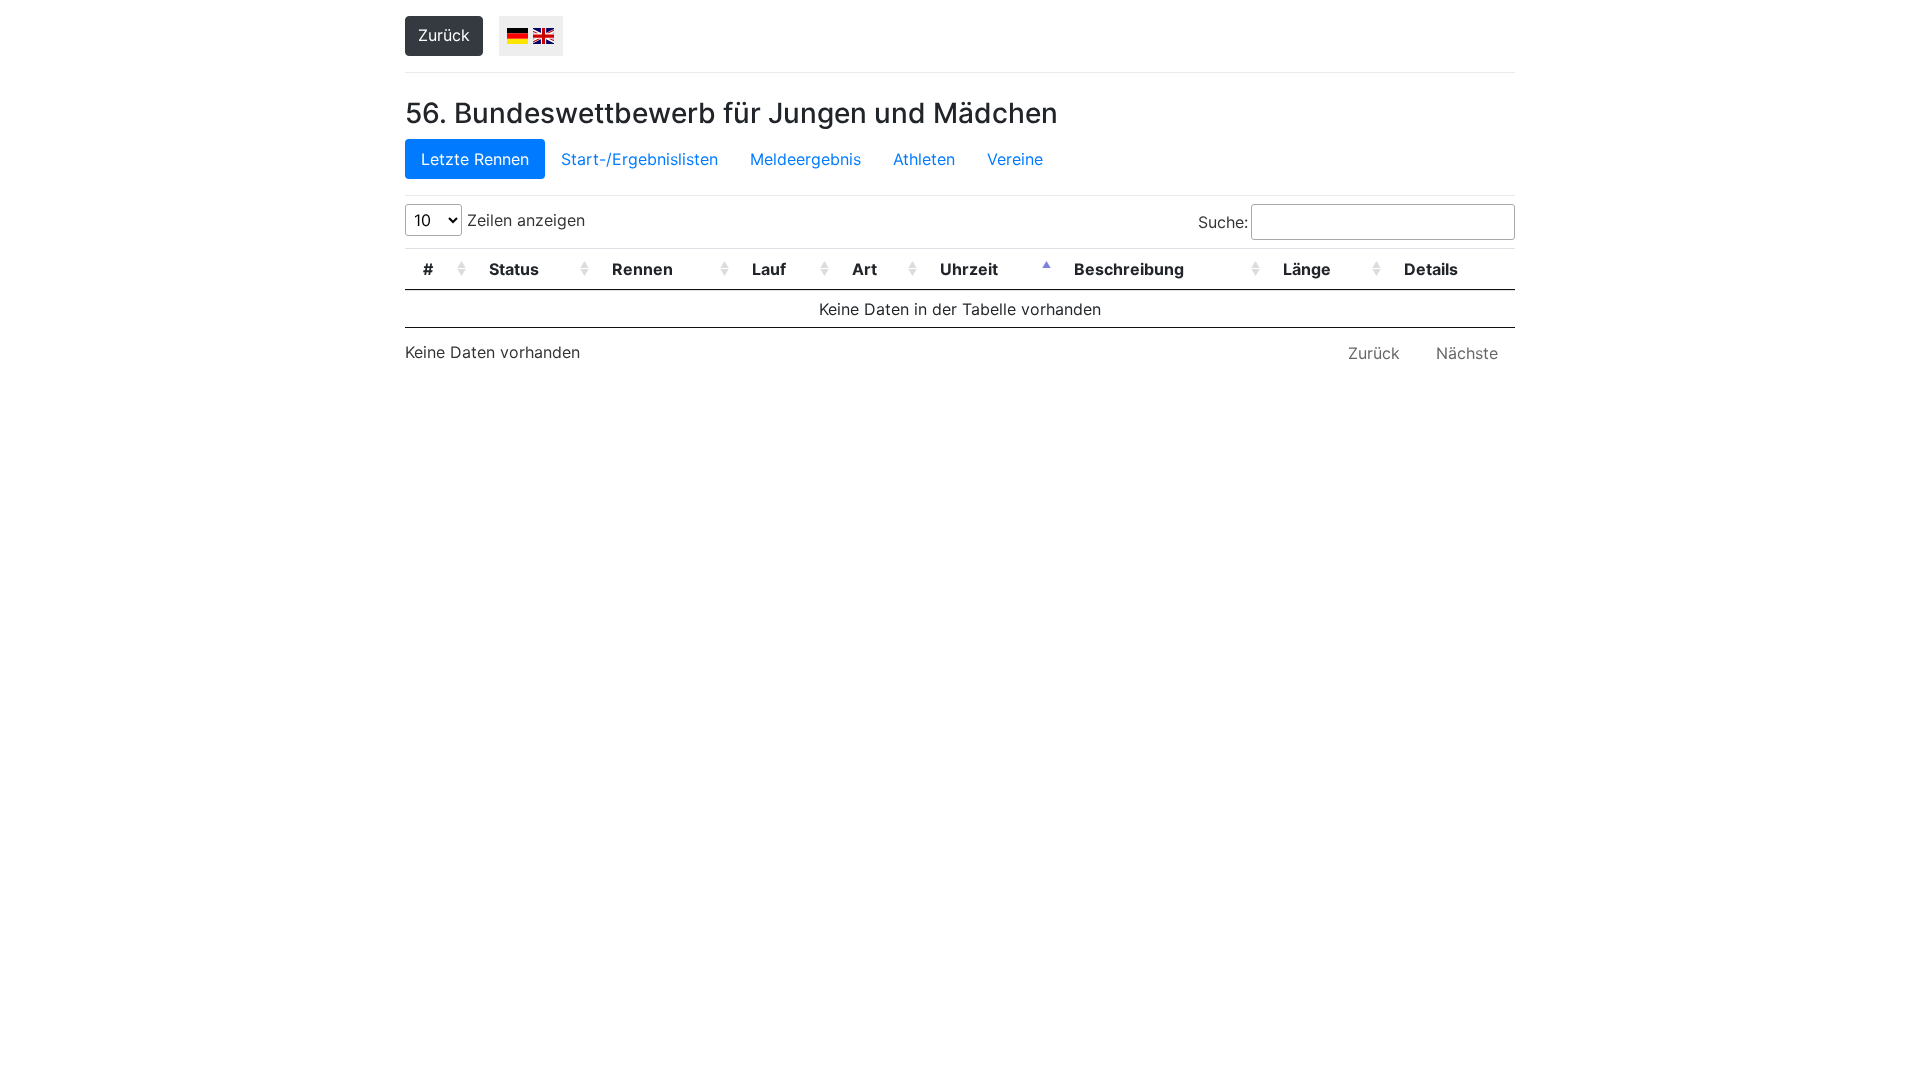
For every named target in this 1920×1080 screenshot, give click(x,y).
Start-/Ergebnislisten (639, 159)
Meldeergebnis (805, 159)
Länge (1307, 269)
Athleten (924, 159)
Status (514, 269)
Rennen (642, 269)
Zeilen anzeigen (523, 220)
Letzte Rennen (475, 159)
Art (864, 269)
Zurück (444, 35)
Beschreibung (1129, 269)
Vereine (1015, 159)
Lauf (769, 269)
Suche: (1223, 222)
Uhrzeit (969, 269)
